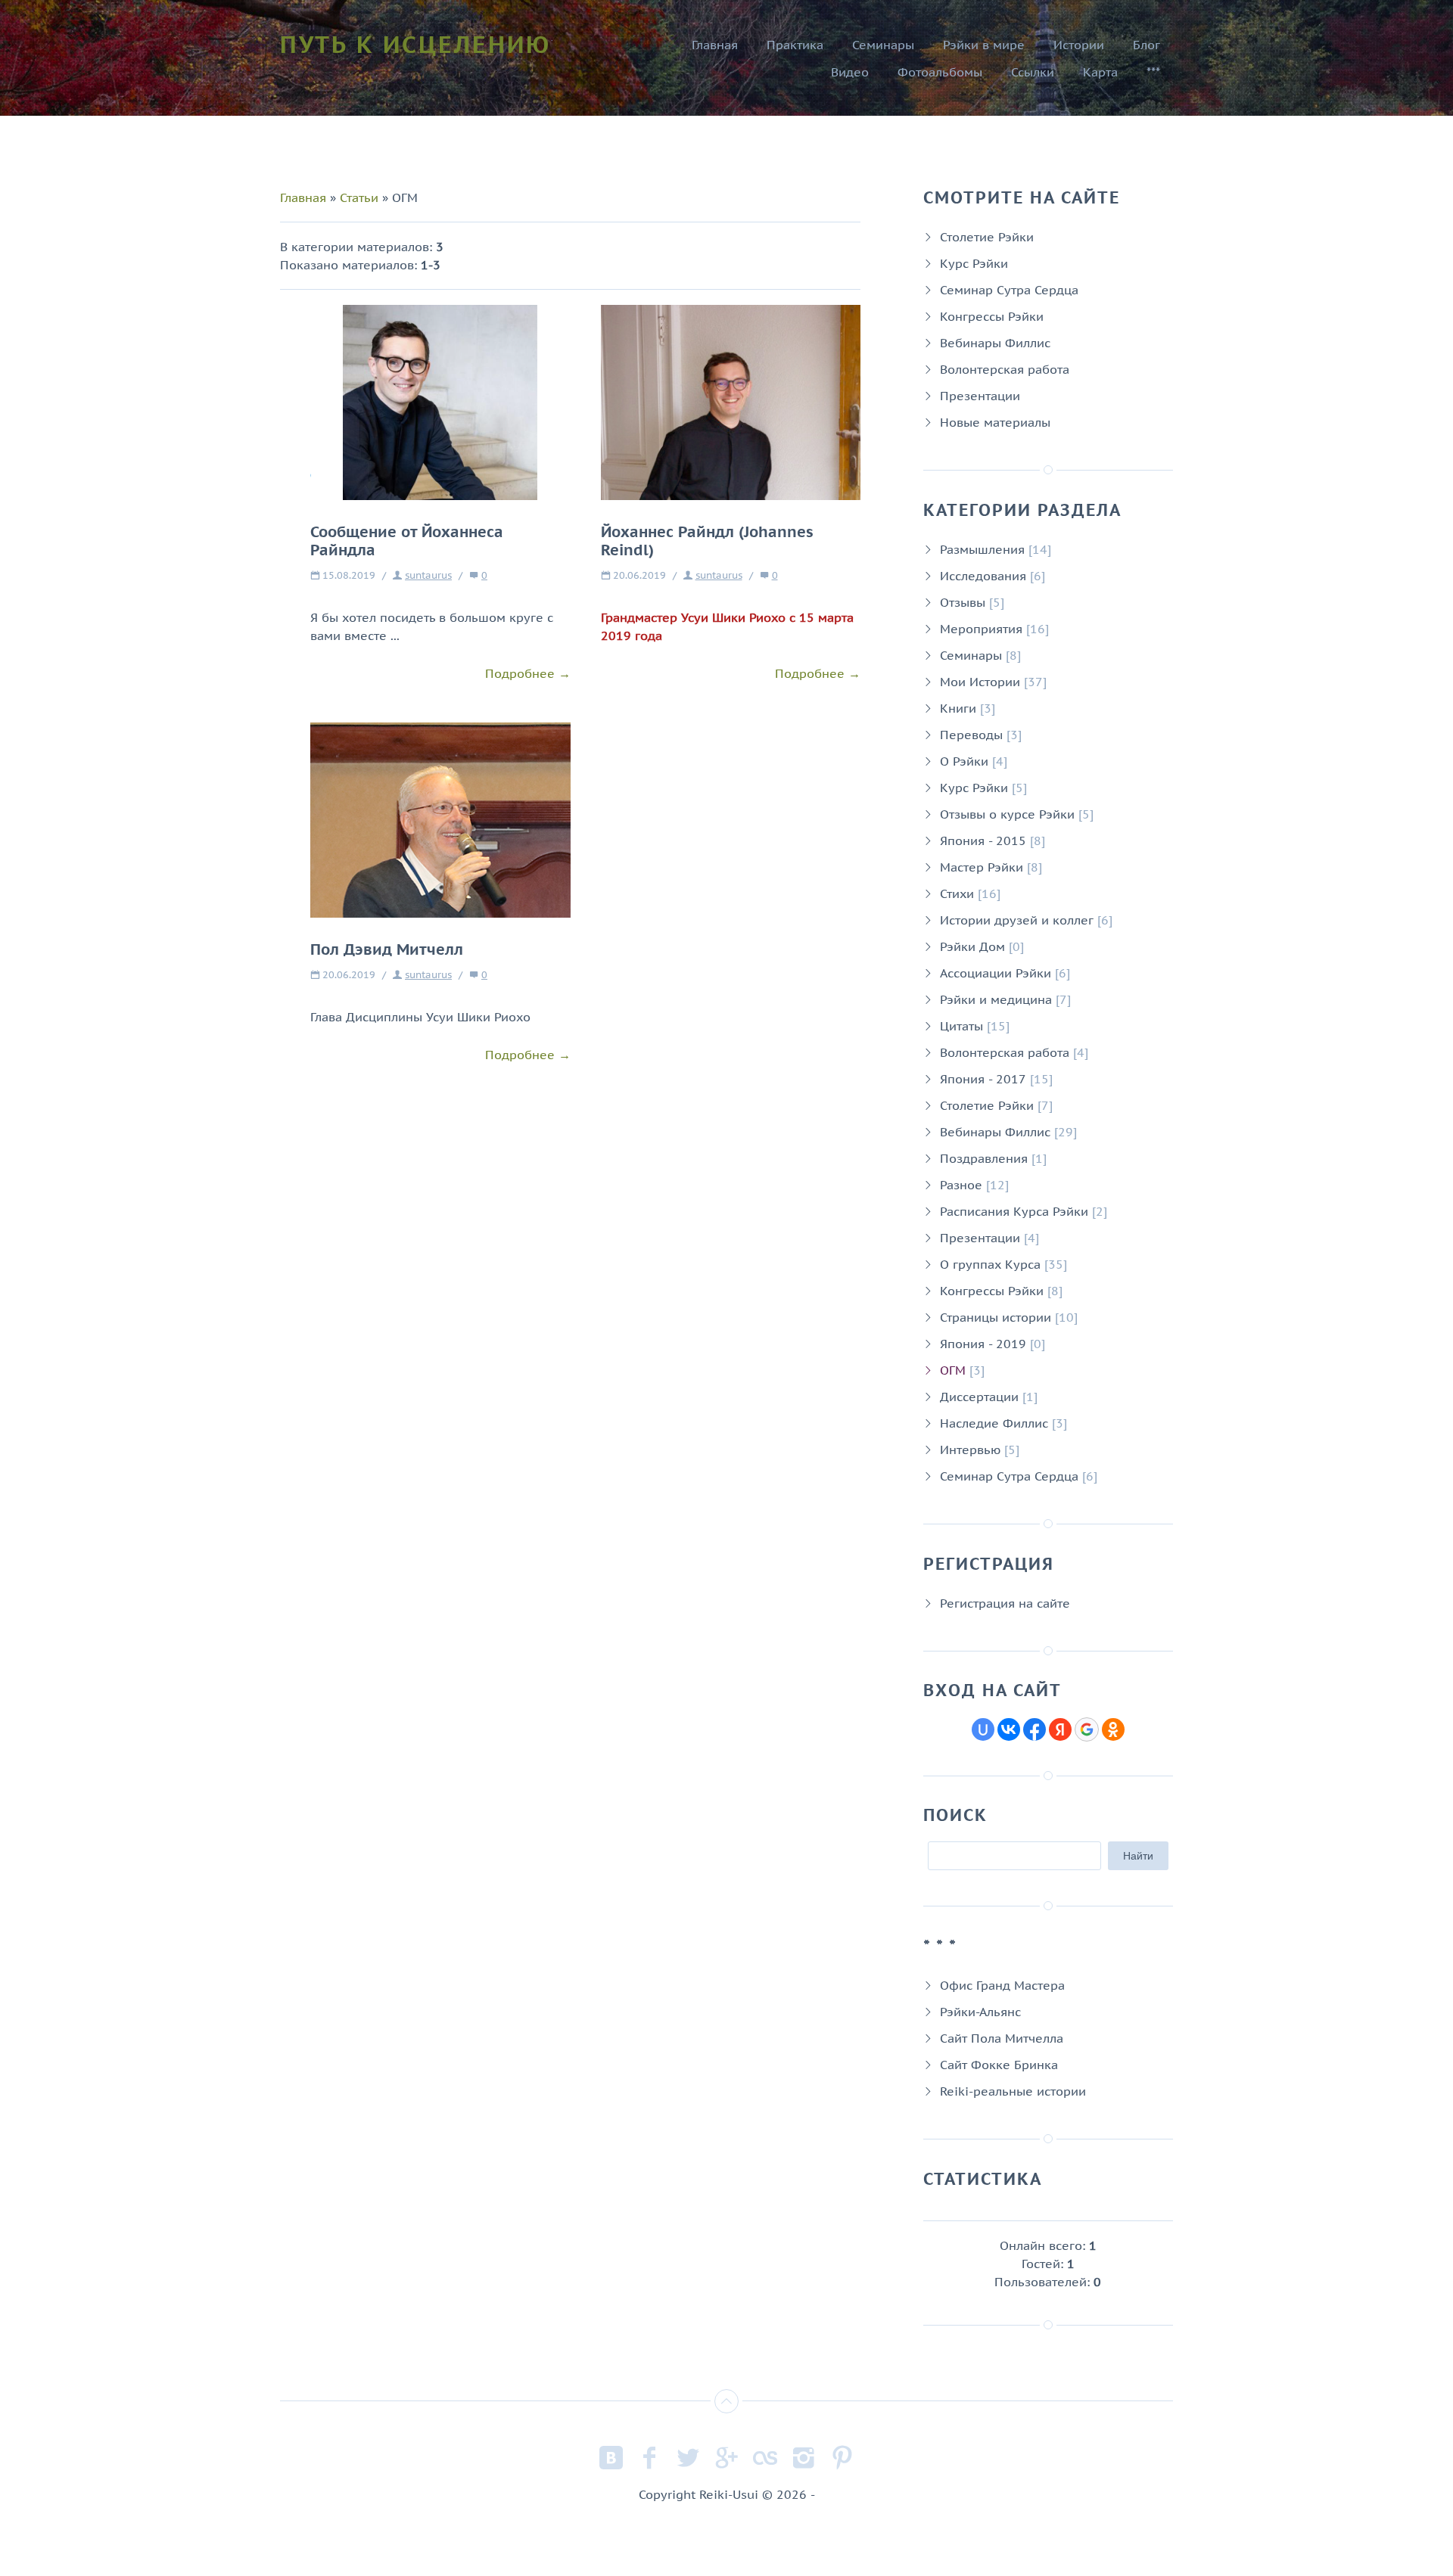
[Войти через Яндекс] (1060, 1729)
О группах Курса (990, 1264)
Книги (958, 708)
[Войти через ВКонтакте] (1009, 1729)
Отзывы (963, 602)
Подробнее (520, 673)
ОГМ (953, 1370)
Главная (303, 197)
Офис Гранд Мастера (1002, 1985)
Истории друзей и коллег (1017, 920)
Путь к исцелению (415, 44)
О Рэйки (964, 761)
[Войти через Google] (1087, 1729)
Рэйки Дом (972, 946)
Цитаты (961, 1026)
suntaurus (428, 575)
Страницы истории (996, 1317)
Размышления (982, 549)
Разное (961, 1185)
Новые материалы (995, 422)
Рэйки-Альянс (980, 2012)
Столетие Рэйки (987, 237)
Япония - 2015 (983, 841)
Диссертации (979, 1397)
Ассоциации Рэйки (996, 973)
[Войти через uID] (983, 1729)
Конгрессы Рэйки (992, 316)
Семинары (971, 655)
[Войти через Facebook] (1035, 1729)
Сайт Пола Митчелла (1002, 2038)
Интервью (970, 1450)
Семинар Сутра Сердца (1009, 290)
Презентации (980, 396)
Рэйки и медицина (996, 999)
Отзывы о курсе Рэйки (1007, 814)
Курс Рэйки (974, 263)
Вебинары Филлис (995, 343)
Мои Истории (980, 682)
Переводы (971, 735)
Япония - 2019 (983, 1344)
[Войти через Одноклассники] (1113, 1729)
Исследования (983, 576)
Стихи (957, 893)
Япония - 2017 (983, 1079)
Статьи (359, 197)
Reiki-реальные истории (1013, 2091)
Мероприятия (981, 629)
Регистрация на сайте (1005, 1603)
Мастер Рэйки (982, 867)
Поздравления (984, 1158)
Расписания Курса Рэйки (1014, 1211)
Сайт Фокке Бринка (999, 2065)
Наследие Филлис (994, 1423)
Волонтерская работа (1005, 369)
